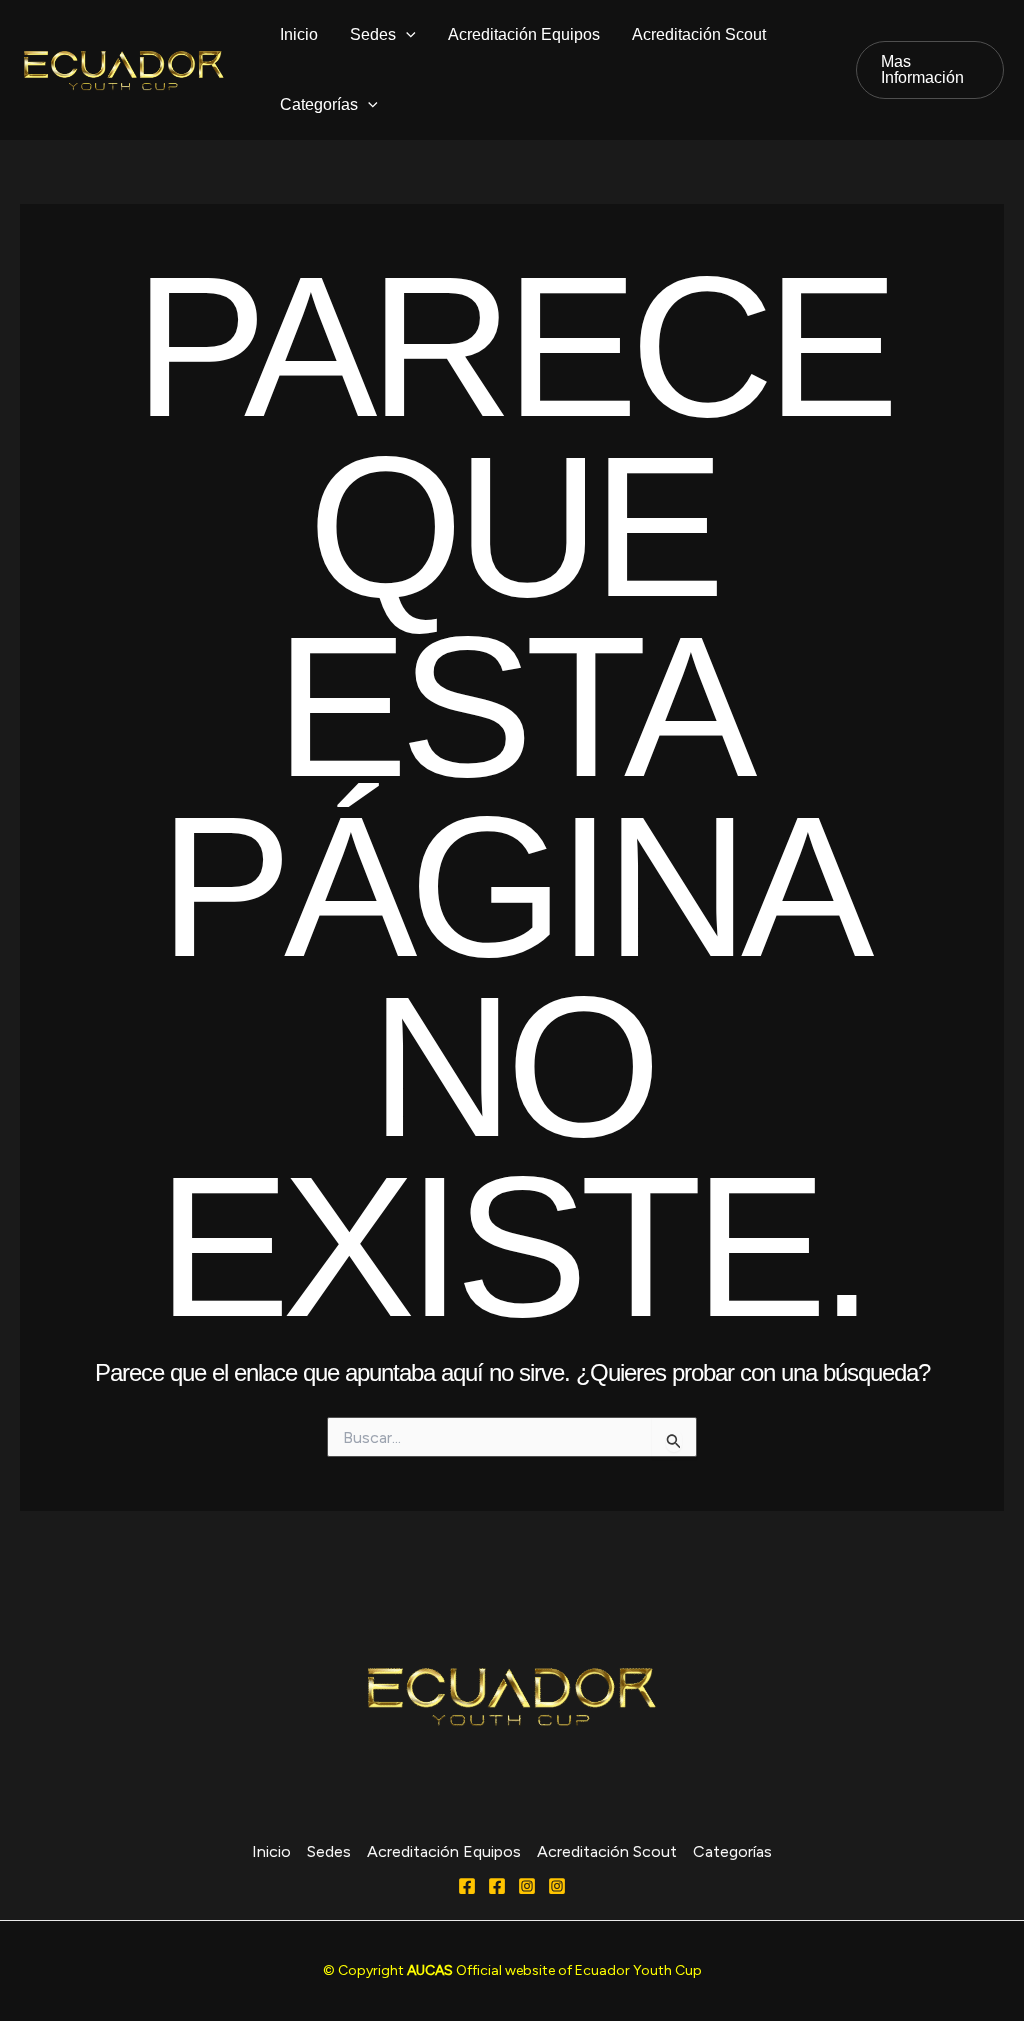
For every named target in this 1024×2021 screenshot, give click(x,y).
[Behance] (557, 1886)
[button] (930, 70)
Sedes (373, 34)
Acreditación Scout (699, 34)
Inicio (299, 34)
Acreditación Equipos (524, 34)
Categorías (319, 104)
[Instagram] (527, 1886)
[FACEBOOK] (497, 1886)
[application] (406, 35)
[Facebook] (467, 1886)
